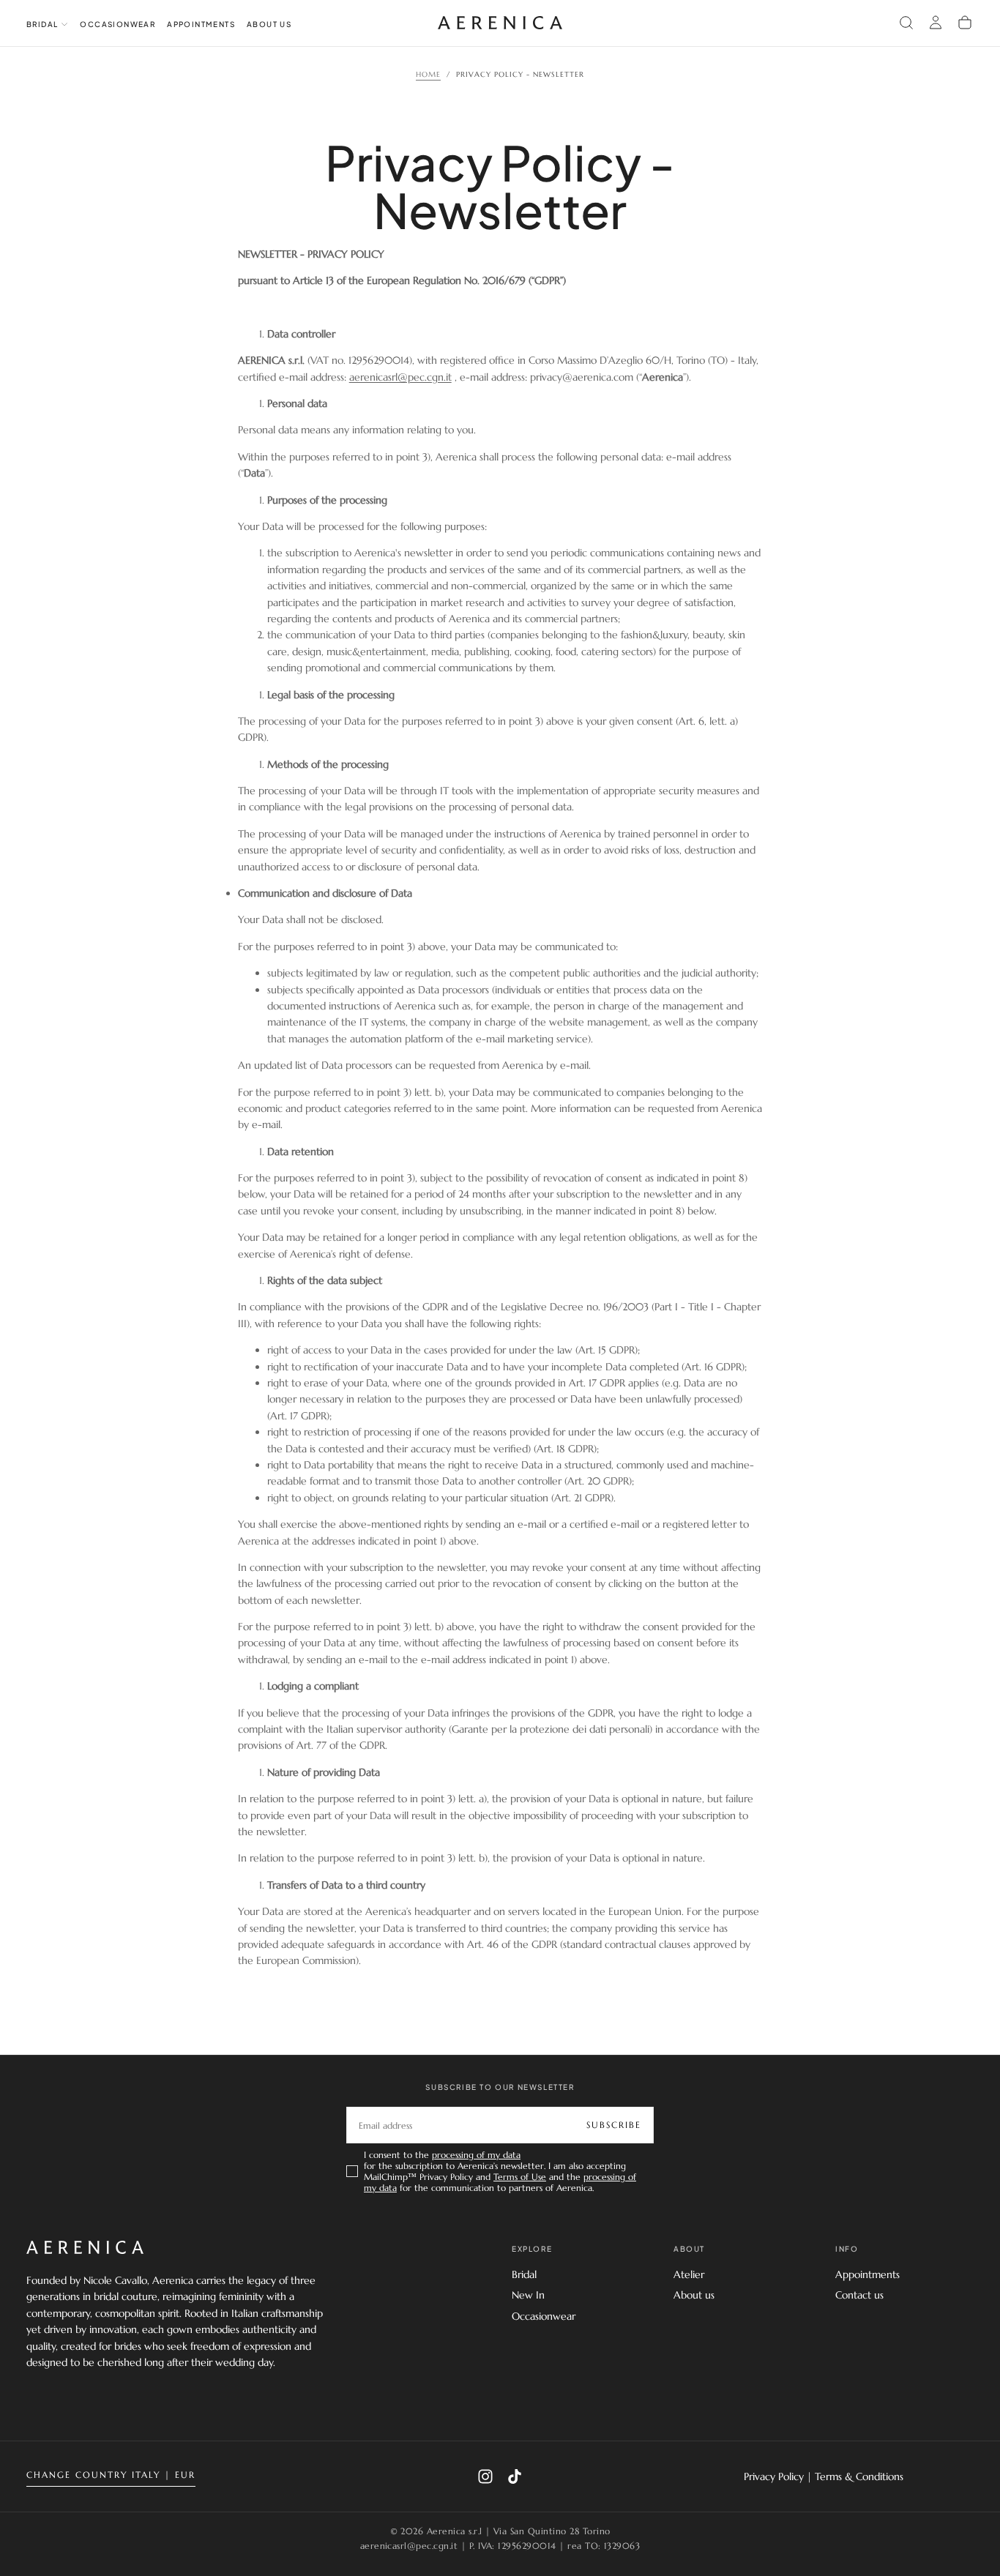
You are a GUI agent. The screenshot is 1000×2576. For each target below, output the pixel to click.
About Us (269, 24)
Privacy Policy (774, 2476)
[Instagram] (485, 2476)
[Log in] (936, 23)
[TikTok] (515, 2476)
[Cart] (965, 23)
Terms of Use (520, 2177)
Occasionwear (117, 24)
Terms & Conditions (859, 2476)
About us (694, 2295)
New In (528, 2295)
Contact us (859, 2295)
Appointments (201, 24)
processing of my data (476, 2155)
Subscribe (614, 2125)
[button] (906, 23)
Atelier (689, 2274)
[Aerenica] (85, 2247)
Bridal (524, 2274)
